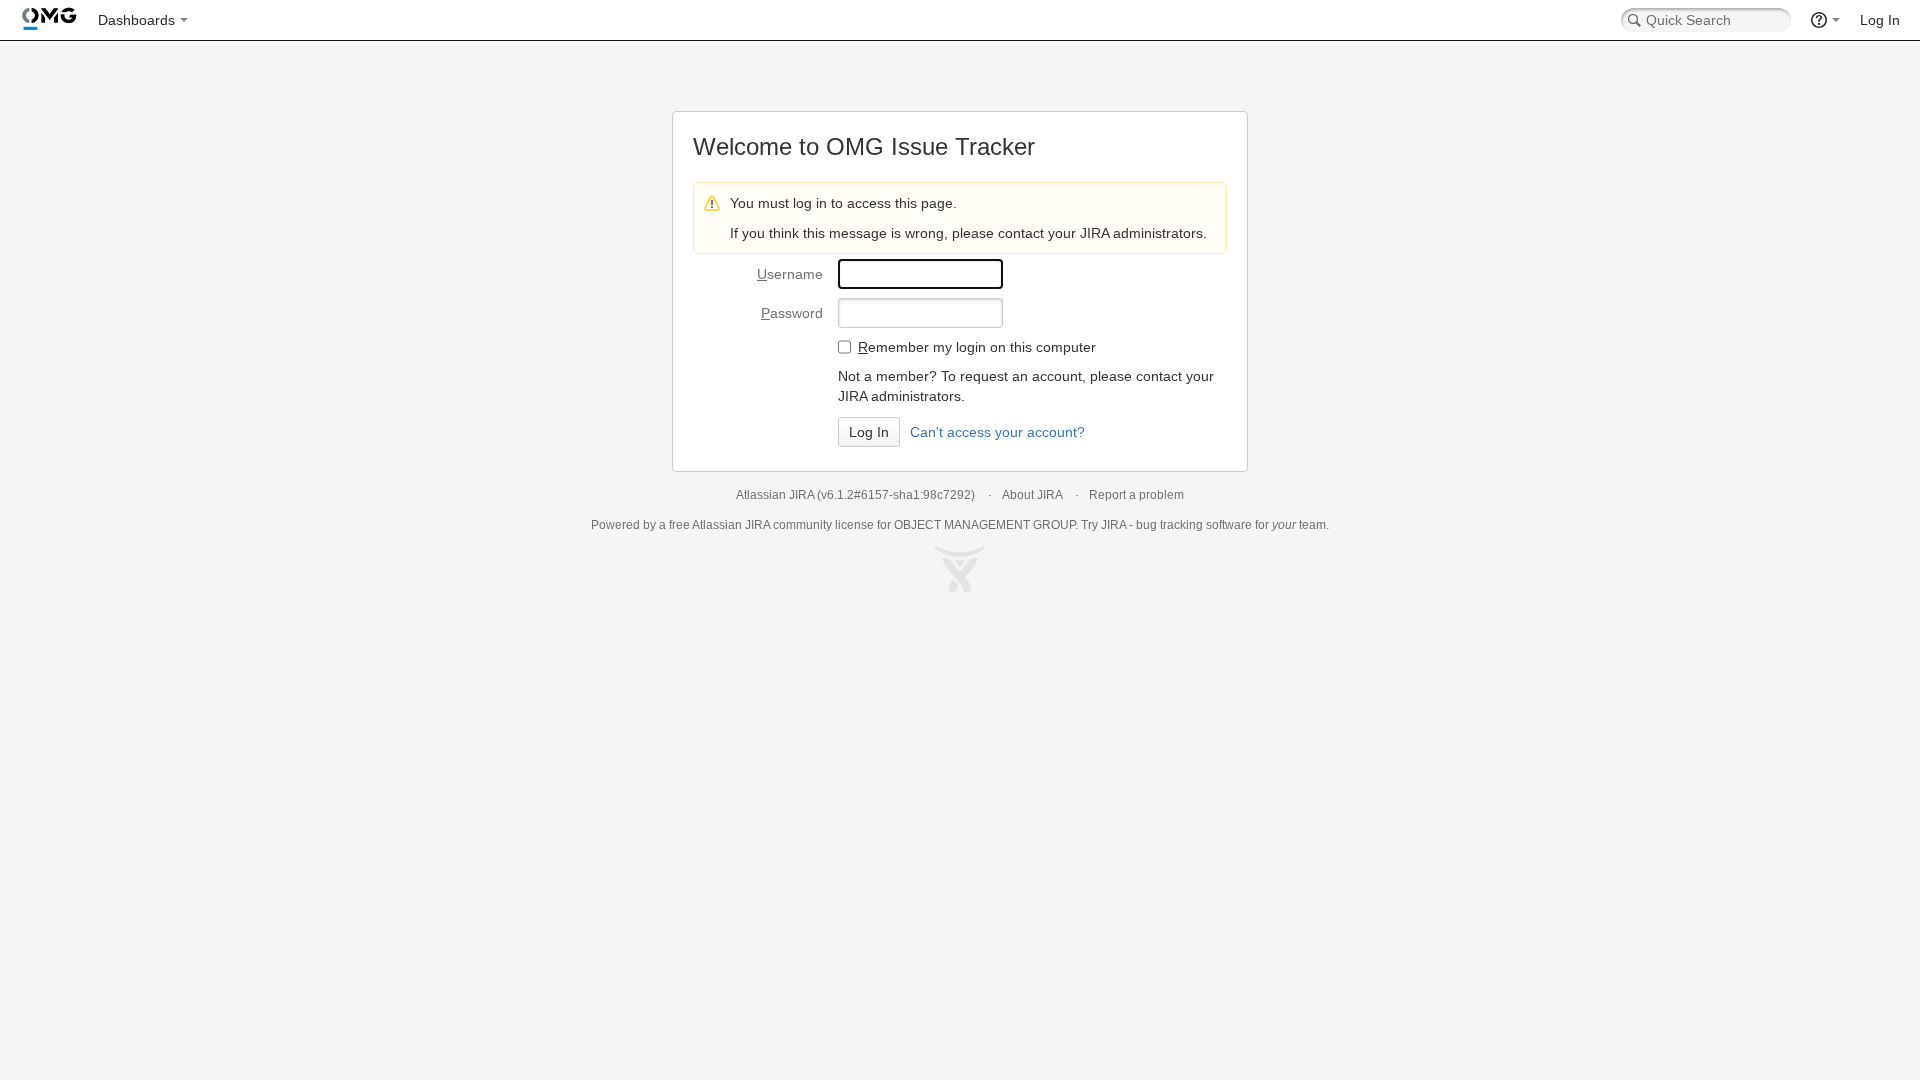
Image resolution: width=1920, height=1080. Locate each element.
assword (792, 313)
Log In (1880, 20)
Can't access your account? (997, 432)
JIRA (757, 525)
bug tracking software (1194, 525)
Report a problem (1136, 495)
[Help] (1825, 20)
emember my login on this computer (977, 347)
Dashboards (136, 20)
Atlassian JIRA (775, 495)
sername (790, 274)
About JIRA (1032, 495)
